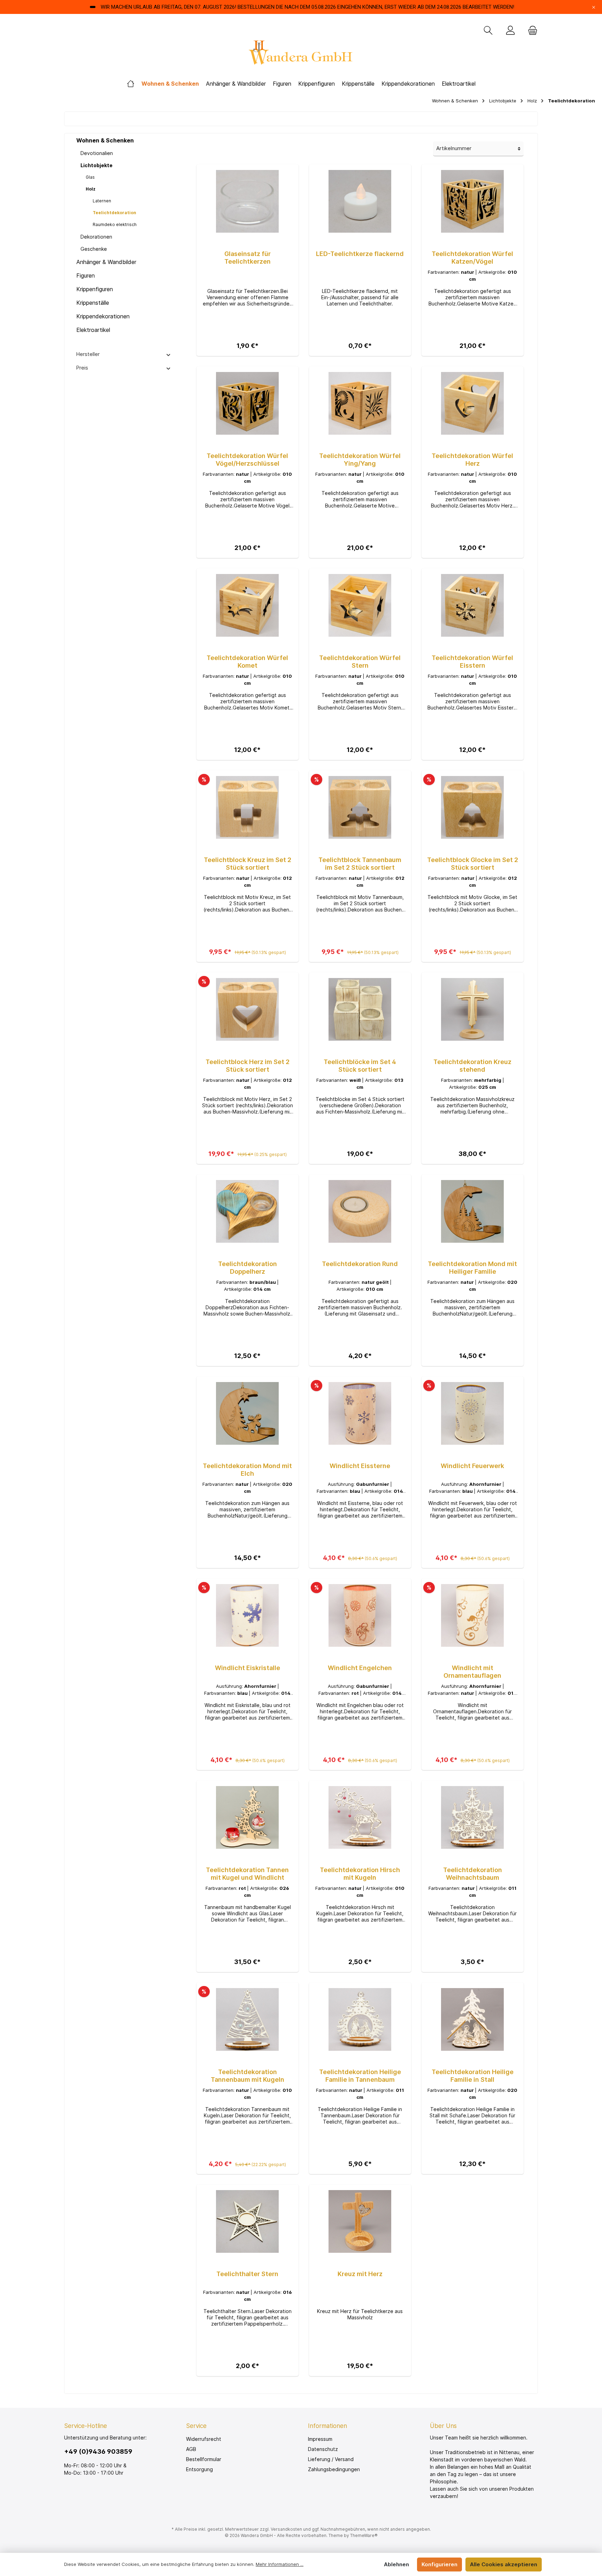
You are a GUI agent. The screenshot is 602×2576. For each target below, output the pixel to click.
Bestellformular (204, 2459)
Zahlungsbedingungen (334, 2469)
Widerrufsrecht (204, 2439)
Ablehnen (396, 2564)
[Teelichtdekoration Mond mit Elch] (248, 1413)
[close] (594, 7)
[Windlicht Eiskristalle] (248, 1615)
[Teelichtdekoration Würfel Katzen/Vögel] (473, 201)
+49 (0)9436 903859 (98, 2451)
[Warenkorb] (531, 31)
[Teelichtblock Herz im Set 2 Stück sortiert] (248, 1009)
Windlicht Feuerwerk (472, 1466)
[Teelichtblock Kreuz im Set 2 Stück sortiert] (248, 807)
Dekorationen (96, 237)
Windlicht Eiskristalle (248, 1668)
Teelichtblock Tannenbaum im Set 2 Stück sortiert (360, 864)
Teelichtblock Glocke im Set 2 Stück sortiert (473, 864)
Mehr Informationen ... (280, 2564)
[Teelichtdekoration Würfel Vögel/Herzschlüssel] (248, 403)
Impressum (320, 2439)
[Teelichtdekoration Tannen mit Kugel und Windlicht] (248, 1817)
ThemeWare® (364, 2535)
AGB (191, 2449)
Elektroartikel (93, 330)
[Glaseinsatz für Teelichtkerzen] (248, 201)
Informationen (327, 2426)
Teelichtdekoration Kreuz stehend (472, 1066)
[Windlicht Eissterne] (360, 1413)
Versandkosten (286, 2529)
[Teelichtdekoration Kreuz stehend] (473, 1009)
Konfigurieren (439, 2564)
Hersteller (88, 354)
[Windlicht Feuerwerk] (473, 1413)
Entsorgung (199, 2469)
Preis (82, 368)
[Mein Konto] (510, 31)
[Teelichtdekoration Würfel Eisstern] (473, 605)
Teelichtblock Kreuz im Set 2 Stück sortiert (248, 864)
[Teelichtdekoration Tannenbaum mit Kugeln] (248, 2019)
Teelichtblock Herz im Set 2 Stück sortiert (248, 1066)
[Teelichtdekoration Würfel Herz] (473, 403)
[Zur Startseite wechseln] (301, 55)
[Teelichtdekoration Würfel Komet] (248, 605)
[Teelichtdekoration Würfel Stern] (360, 605)
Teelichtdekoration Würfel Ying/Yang (360, 460)
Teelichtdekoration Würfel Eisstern (472, 662)
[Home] (131, 84)
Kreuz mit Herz (360, 2274)
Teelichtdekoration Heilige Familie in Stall (473, 2076)
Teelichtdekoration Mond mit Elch (247, 1470)
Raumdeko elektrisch (115, 224)
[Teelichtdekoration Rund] (360, 1211)
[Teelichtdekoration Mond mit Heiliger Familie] (473, 1211)
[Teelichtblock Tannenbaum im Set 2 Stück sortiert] (360, 807)
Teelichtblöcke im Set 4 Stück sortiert (360, 1066)
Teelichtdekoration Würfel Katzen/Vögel (472, 258)
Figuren (86, 276)
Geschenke (94, 249)
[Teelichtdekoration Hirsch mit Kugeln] (360, 1817)
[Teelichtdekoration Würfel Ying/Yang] (360, 403)
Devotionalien (97, 153)
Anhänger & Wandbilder (106, 262)
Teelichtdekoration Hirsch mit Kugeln (360, 1874)
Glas (90, 177)
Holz (91, 189)
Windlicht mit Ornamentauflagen (472, 1672)
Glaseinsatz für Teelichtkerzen (248, 258)
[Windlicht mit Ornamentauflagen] (473, 1615)
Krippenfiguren (95, 289)
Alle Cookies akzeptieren (504, 2564)
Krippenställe (93, 303)
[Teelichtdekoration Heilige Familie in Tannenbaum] (360, 2019)
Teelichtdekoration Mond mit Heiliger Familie (472, 1268)
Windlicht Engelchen (360, 1668)
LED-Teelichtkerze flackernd (360, 254)
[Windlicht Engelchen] (360, 1615)
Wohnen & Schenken (105, 140)
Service (196, 2426)
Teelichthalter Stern (247, 2274)
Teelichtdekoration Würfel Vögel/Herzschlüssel (247, 460)
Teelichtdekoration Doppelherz (248, 1268)
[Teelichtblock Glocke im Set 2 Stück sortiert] (473, 807)
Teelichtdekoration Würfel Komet (247, 662)
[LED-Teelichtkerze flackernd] (360, 201)
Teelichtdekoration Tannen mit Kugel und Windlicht (247, 1874)
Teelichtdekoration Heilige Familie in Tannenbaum (360, 2076)
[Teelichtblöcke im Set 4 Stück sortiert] (360, 1009)
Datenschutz (323, 2449)
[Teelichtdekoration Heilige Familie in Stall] (473, 2019)
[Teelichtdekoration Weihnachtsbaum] (473, 1817)
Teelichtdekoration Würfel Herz (472, 460)
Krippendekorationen (103, 316)
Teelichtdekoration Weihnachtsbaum (473, 1874)
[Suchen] (488, 31)
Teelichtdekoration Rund (360, 1264)
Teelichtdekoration (114, 213)
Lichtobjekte (97, 165)
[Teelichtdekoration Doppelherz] (248, 1211)
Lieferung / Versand (331, 2459)
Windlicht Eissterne (360, 1466)
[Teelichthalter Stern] (248, 2221)
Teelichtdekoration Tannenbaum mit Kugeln (248, 2076)
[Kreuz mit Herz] (360, 2221)
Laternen (102, 201)
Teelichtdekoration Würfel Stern (360, 662)
